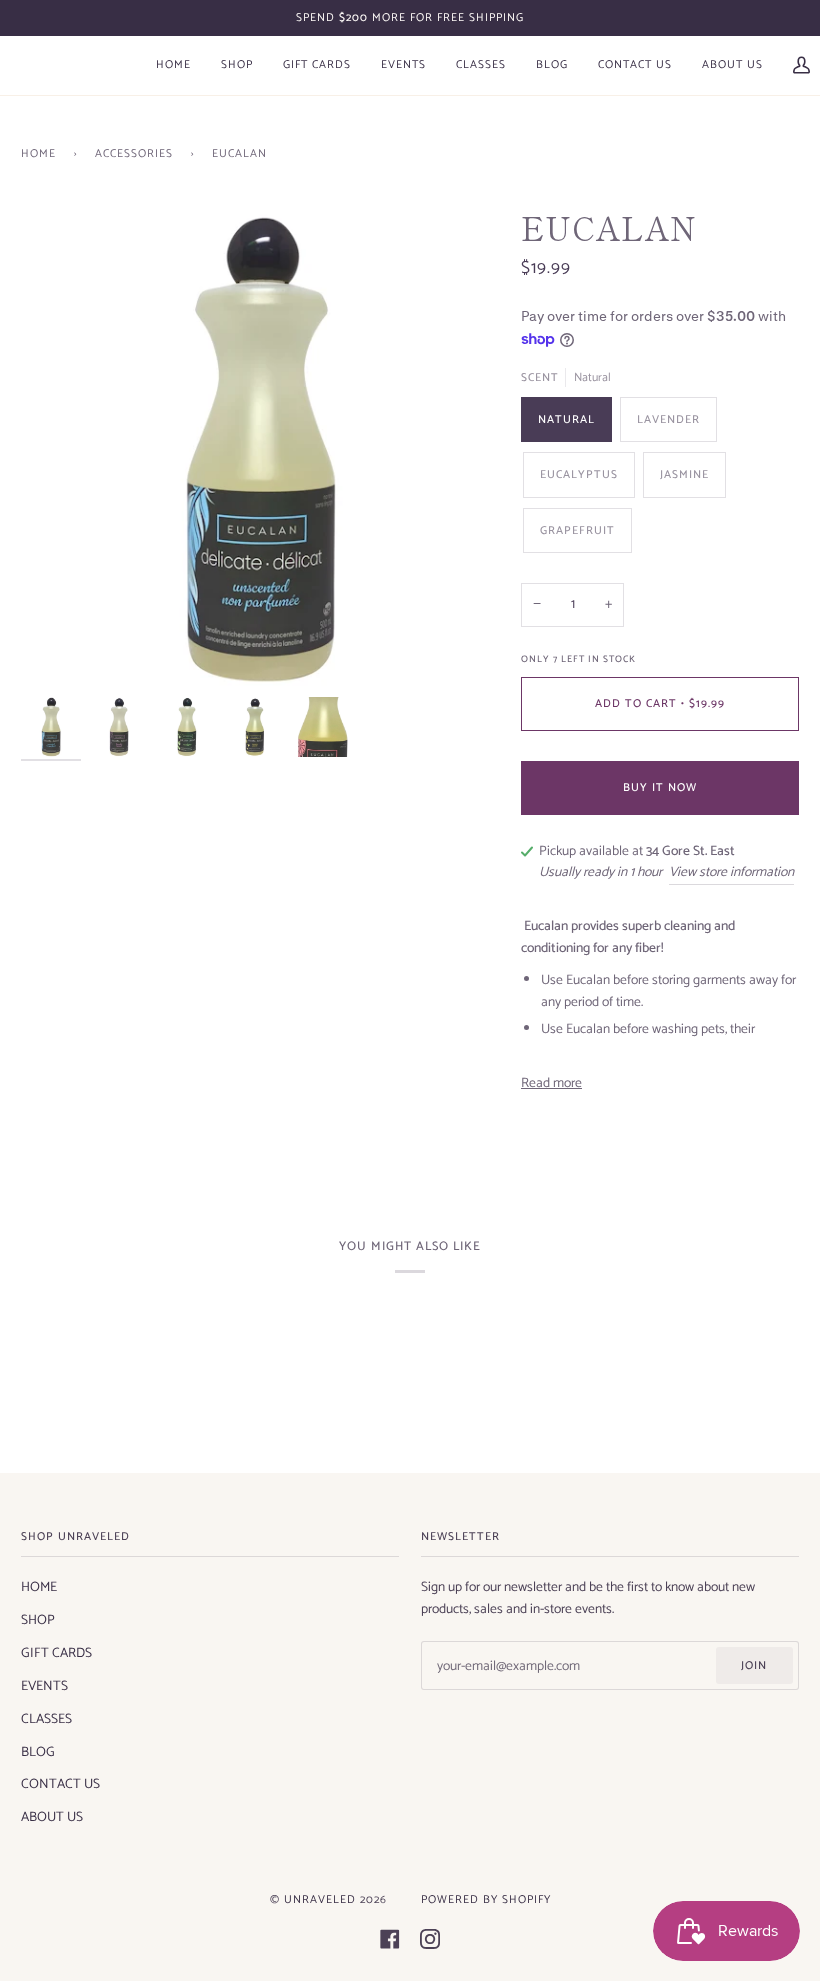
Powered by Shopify (486, 1899)
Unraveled (320, 1899)
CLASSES (46, 1719)
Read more (551, 1083)
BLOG (38, 1752)
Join (754, 1665)
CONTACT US (60, 1784)
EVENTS (44, 1686)
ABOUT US (52, 1817)
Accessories (134, 153)
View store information (731, 872)
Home (38, 153)
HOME (39, 1587)
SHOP (38, 1620)
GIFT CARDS (56, 1653)
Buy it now (660, 787)
